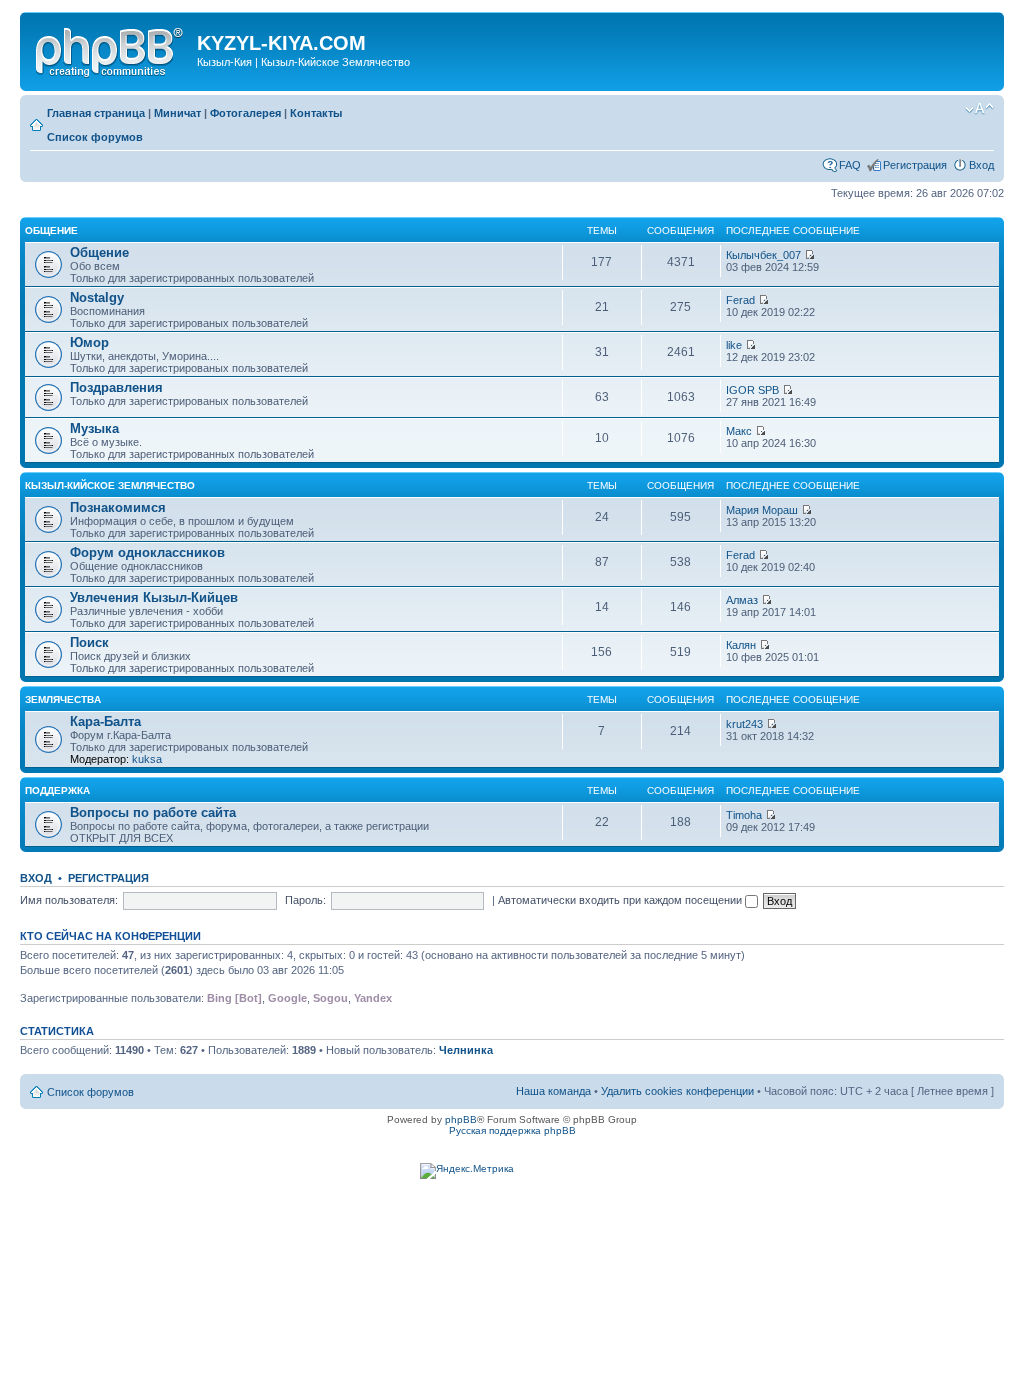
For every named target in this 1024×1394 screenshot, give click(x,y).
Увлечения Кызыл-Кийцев (154, 597)
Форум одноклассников (147, 552)
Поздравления (116, 387)
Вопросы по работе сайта (153, 812)
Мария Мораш (762, 510)
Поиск (89, 642)
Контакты (316, 113)
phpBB (461, 1119)
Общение (51, 230)
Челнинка (466, 1050)
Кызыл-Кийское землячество (110, 485)
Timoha (744, 815)
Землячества (63, 699)
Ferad (740, 300)
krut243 (744, 724)
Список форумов (95, 137)
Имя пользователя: (69, 900)
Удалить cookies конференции (677, 1091)
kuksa (147, 759)
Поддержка (57, 790)
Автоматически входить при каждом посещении (621, 900)
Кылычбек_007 (763, 255)
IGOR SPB (752, 390)
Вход (981, 165)
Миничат (177, 113)
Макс (739, 431)
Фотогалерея (245, 113)
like (734, 345)
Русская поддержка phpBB (512, 1130)
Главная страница (96, 113)
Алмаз (742, 600)
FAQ (850, 165)
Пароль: (305, 900)
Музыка (94, 428)
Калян (741, 645)
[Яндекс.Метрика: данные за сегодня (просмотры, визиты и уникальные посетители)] (467, 1171)
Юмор (89, 342)
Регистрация (915, 165)
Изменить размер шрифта (979, 109)
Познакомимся (118, 507)
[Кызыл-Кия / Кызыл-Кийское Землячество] (111, 49)
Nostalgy (97, 297)
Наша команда (553, 1091)
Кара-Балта (105, 721)
